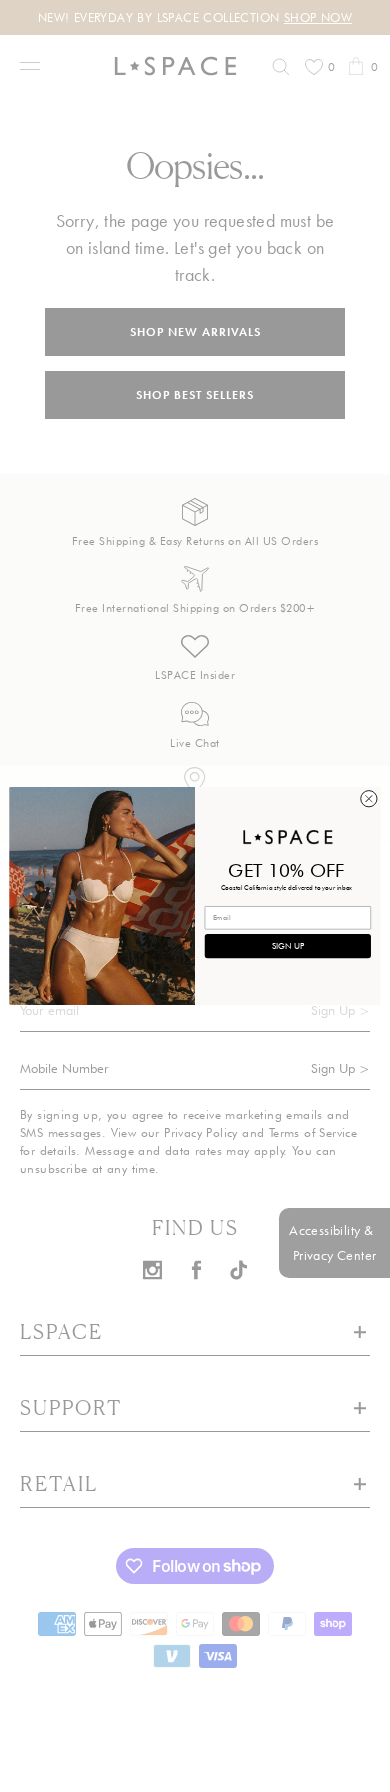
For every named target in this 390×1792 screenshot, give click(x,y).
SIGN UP (288, 946)
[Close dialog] (369, 799)
